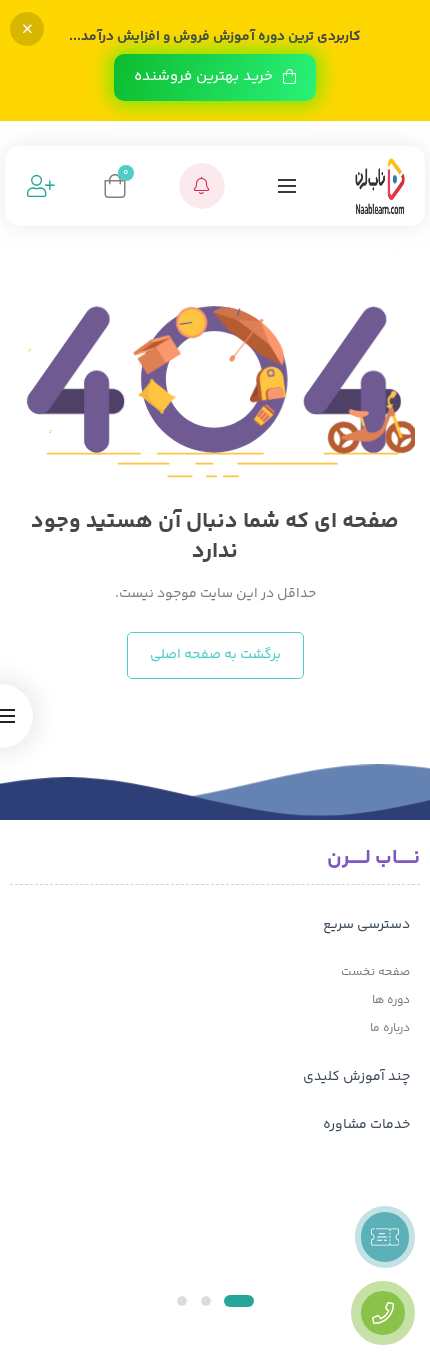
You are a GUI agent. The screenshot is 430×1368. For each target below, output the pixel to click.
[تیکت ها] (385, 1237)
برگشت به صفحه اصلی (215, 655)
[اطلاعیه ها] (202, 186)
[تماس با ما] (383, 1313)
